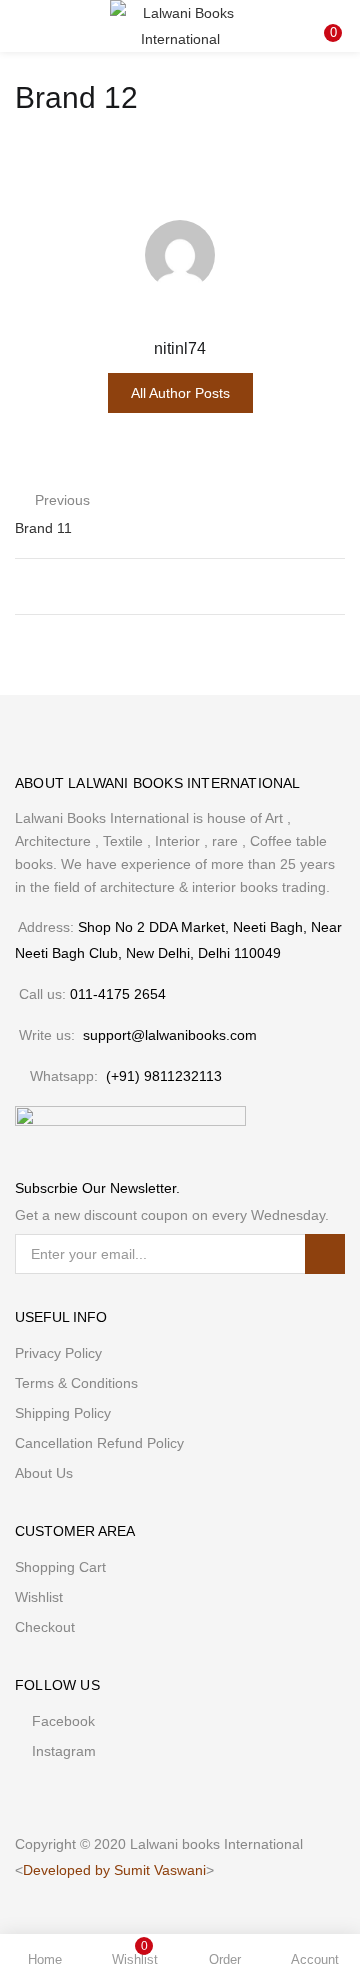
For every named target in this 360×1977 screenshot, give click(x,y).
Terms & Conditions (76, 1383)
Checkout (45, 1627)
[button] (330, 13)
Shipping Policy (63, 1413)
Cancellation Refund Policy (99, 1443)
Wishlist (39, 1597)
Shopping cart (60, 1567)
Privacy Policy (58, 1353)
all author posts (180, 393)
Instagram (64, 1751)
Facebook (63, 1721)
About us (44, 1473)
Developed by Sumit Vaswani (114, 1870)
